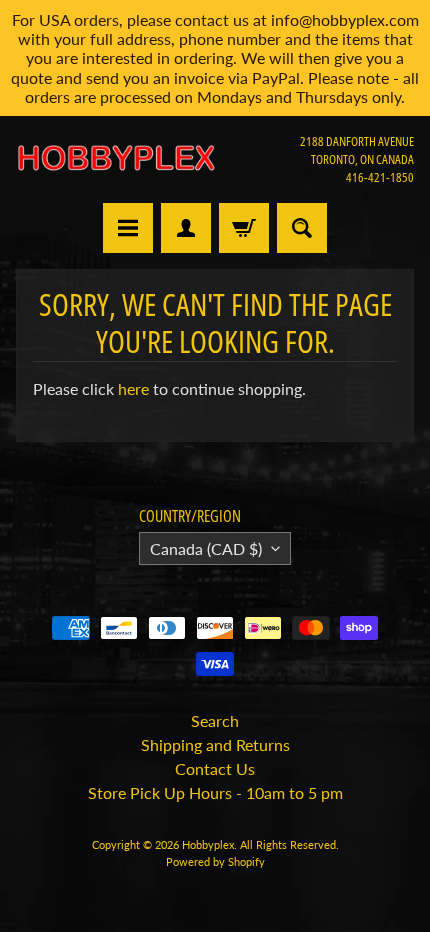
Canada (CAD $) (206, 548)
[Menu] (128, 228)
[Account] (186, 228)
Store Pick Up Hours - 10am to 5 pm (215, 792)
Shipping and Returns (215, 744)
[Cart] (244, 228)
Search (215, 720)
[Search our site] (302, 228)
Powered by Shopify (215, 861)
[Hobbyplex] (115, 159)
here (133, 388)
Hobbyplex (208, 844)
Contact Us (215, 768)
